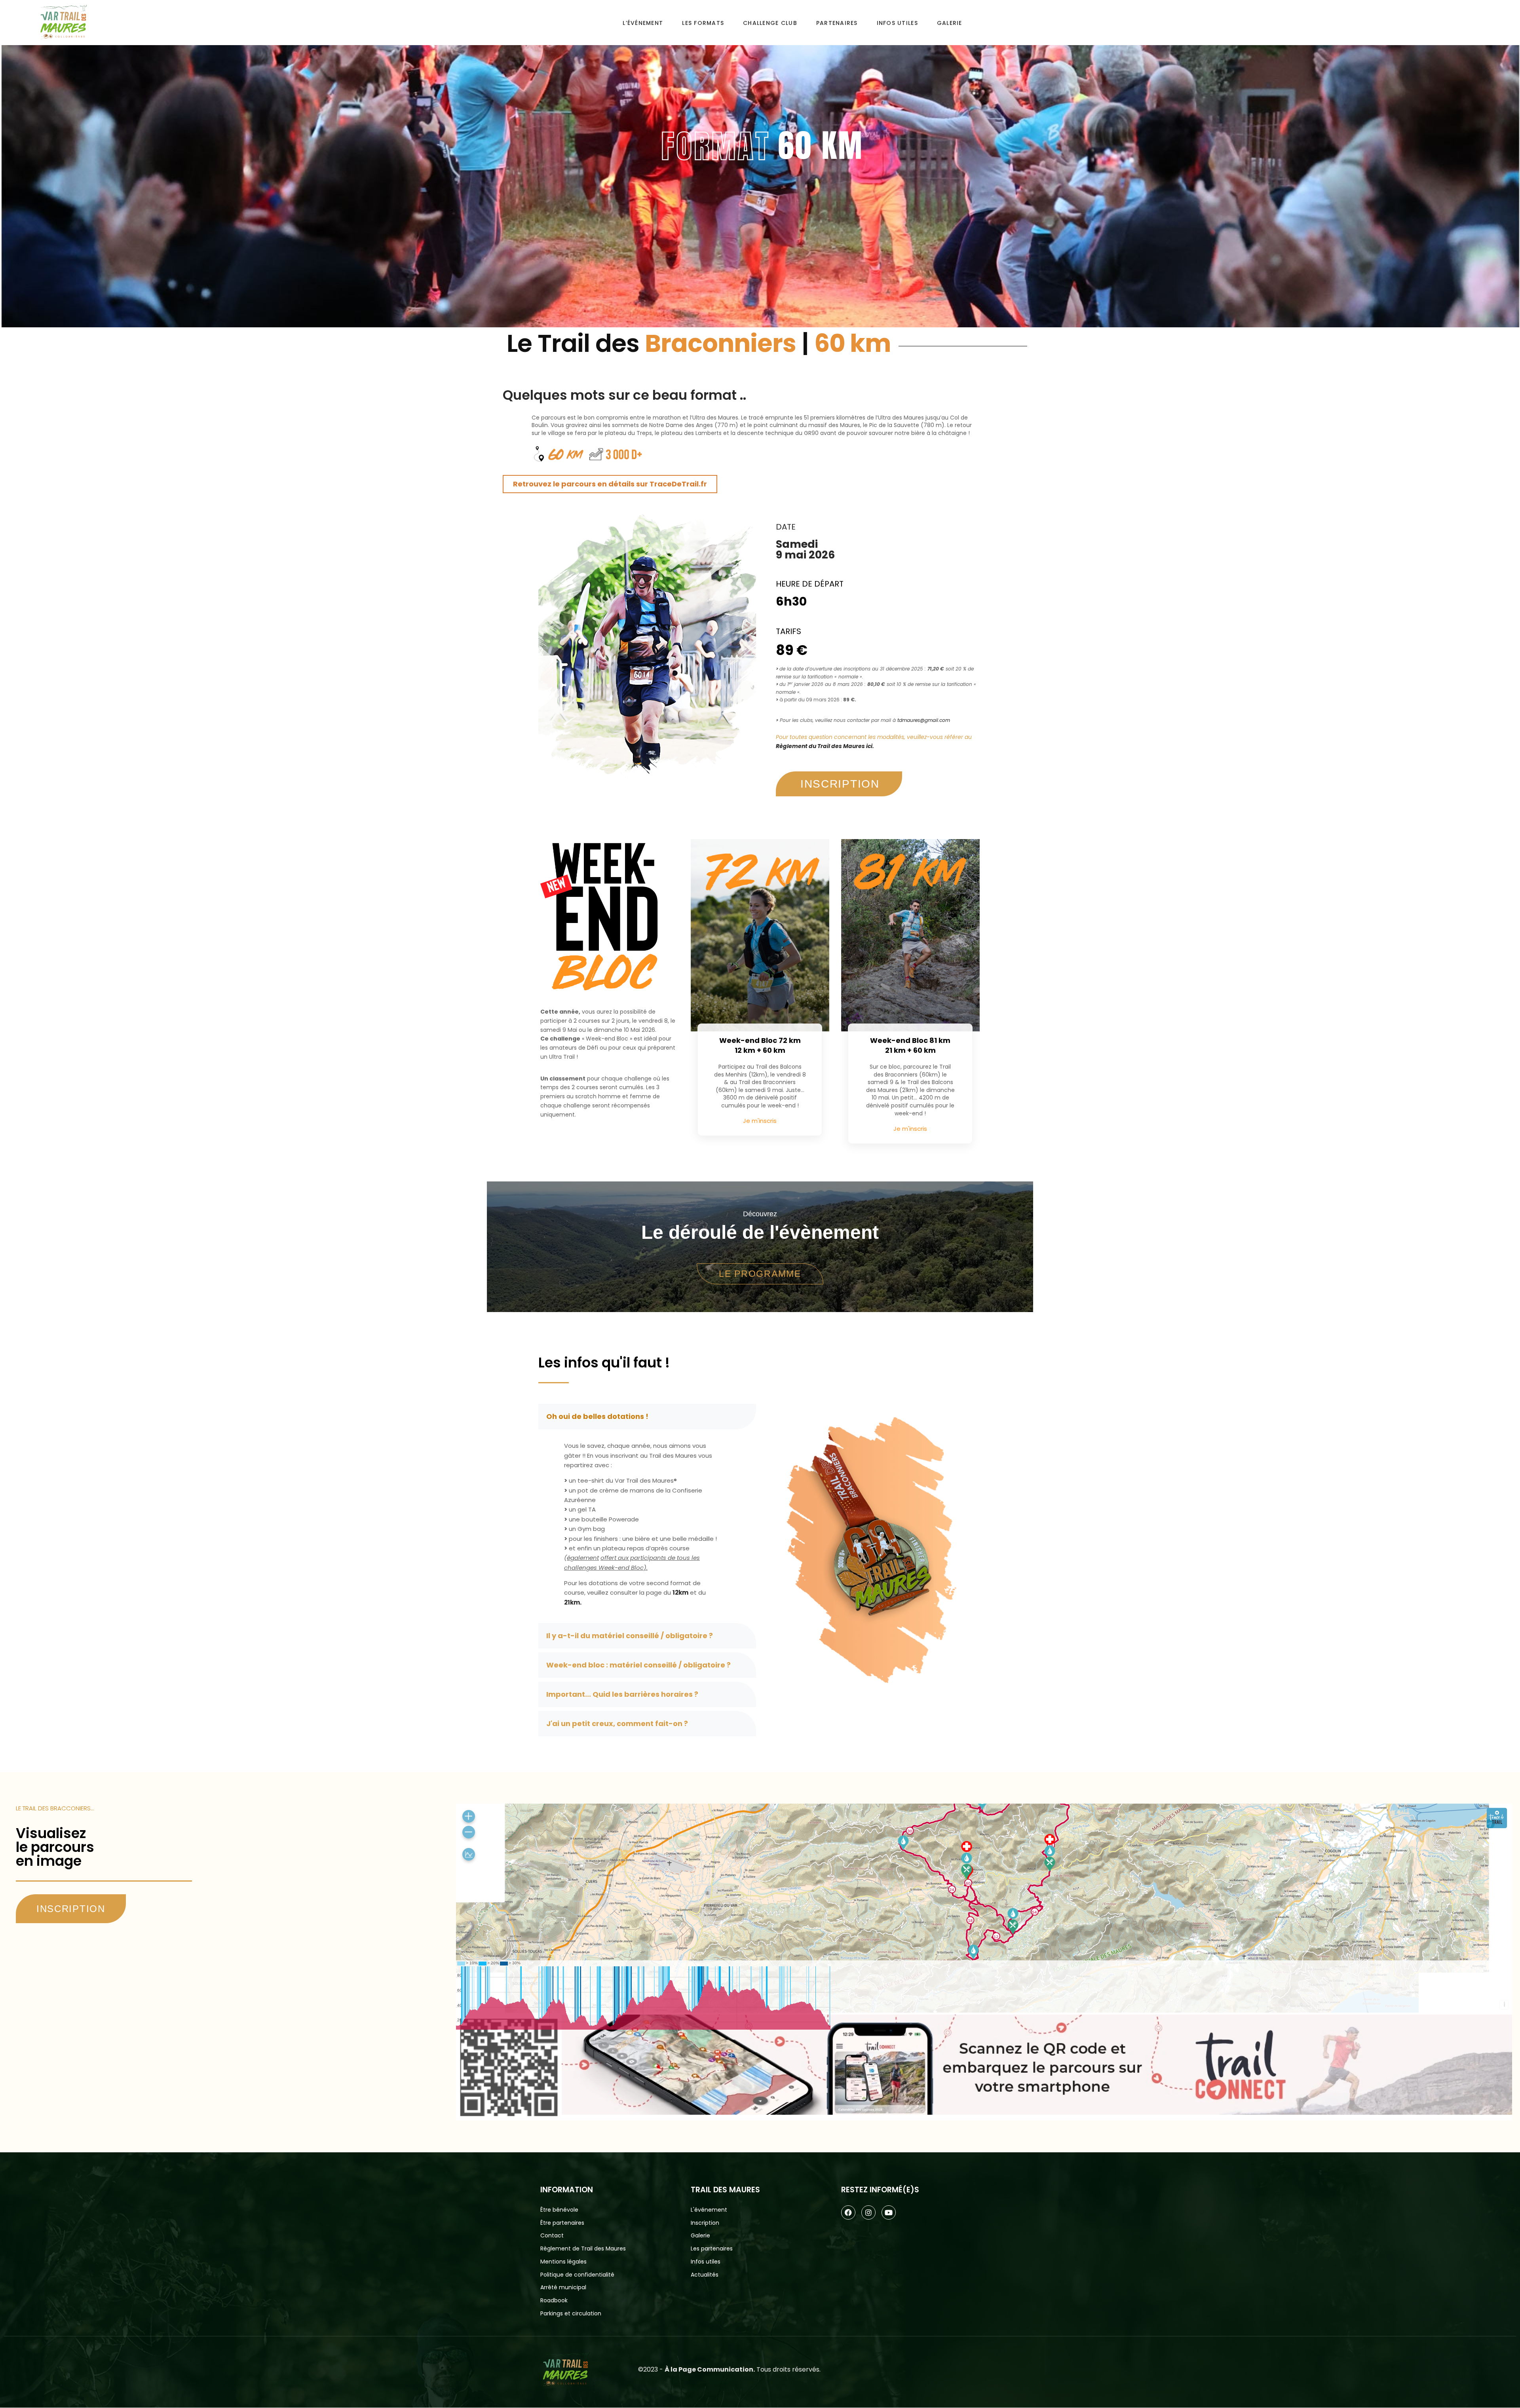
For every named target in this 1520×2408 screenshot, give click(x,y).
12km (680, 1592)
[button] (647, 1417)
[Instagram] (868, 2212)
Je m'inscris (760, 1121)
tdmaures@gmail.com (924, 720)
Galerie (950, 23)
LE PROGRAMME (760, 1274)
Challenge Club (770, 23)
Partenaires (837, 23)
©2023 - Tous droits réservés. (729, 2369)
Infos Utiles (897, 23)
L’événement (643, 23)
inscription (840, 784)
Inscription (71, 1909)
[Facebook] (848, 2212)
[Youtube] (889, 2212)
